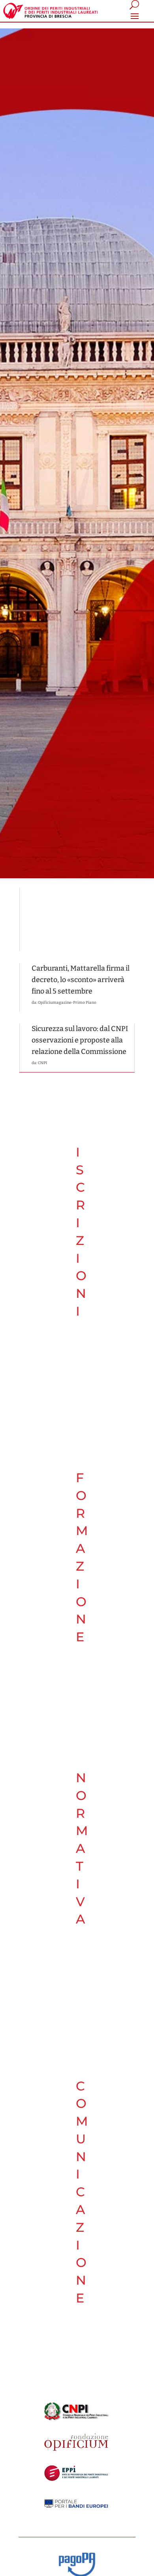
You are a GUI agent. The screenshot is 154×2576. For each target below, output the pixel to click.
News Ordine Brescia (60, 921)
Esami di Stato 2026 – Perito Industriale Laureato (72, 906)
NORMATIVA (82, 1848)
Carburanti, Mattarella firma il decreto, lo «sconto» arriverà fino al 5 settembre (81, 980)
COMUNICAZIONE (82, 2192)
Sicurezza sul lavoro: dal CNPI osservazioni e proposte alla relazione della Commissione (80, 1040)
